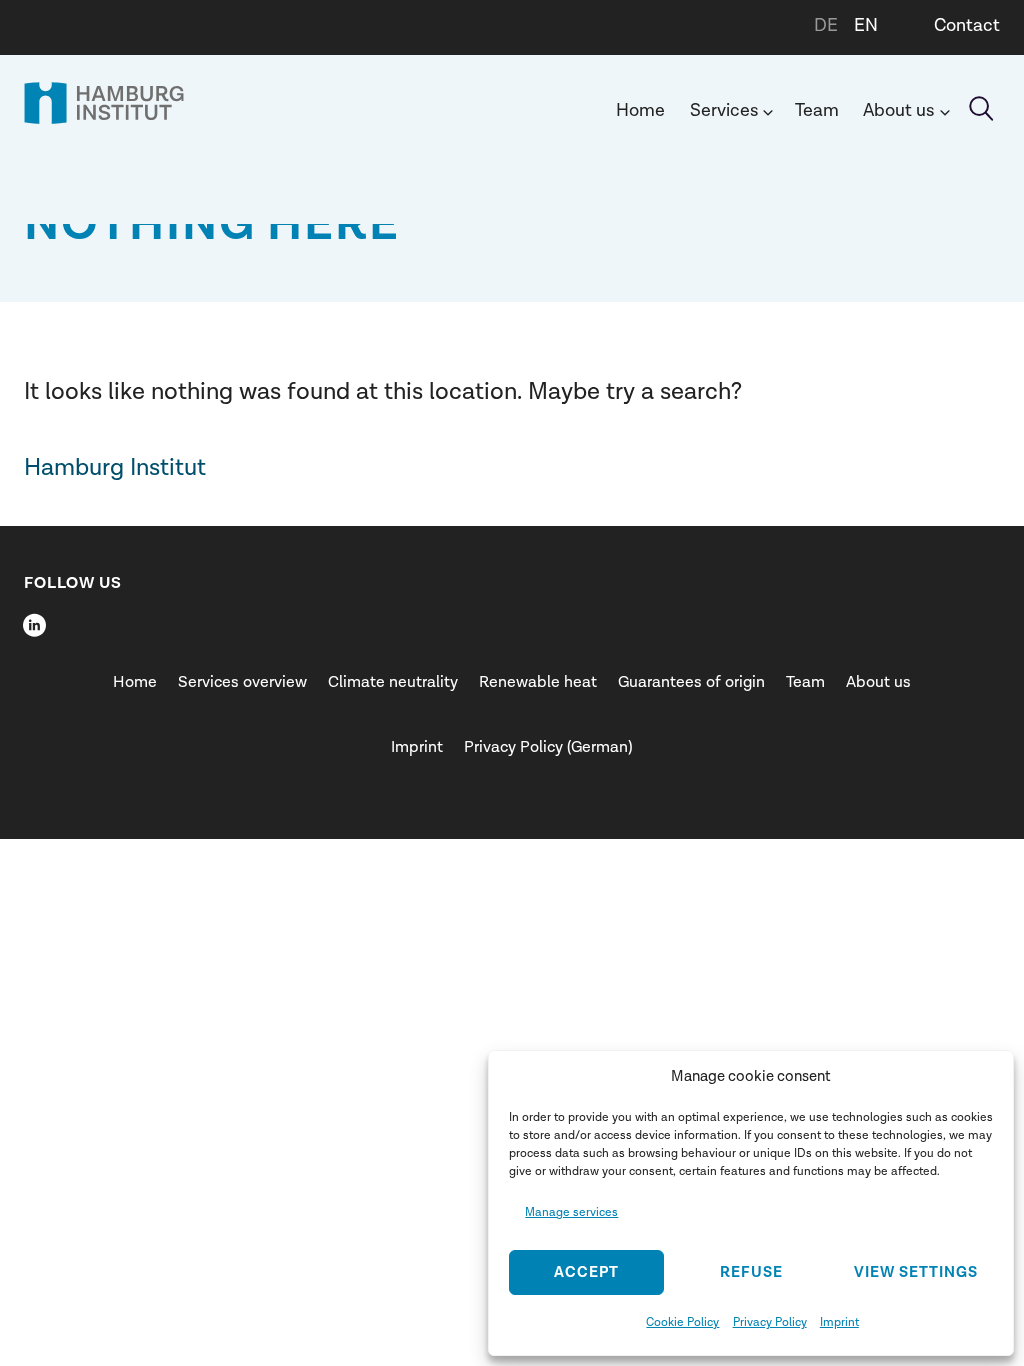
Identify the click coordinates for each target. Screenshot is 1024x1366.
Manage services (571, 1212)
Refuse (751, 1272)
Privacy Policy (770, 1322)
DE (826, 25)
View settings (916, 1272)
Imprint (839, 1322)
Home (640, 110)
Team (817, 110)
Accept (586, 1272)
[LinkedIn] (34, 625)
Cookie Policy (682, 1322)
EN (866, 25)
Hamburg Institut (115, 467)
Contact (967, 25)
